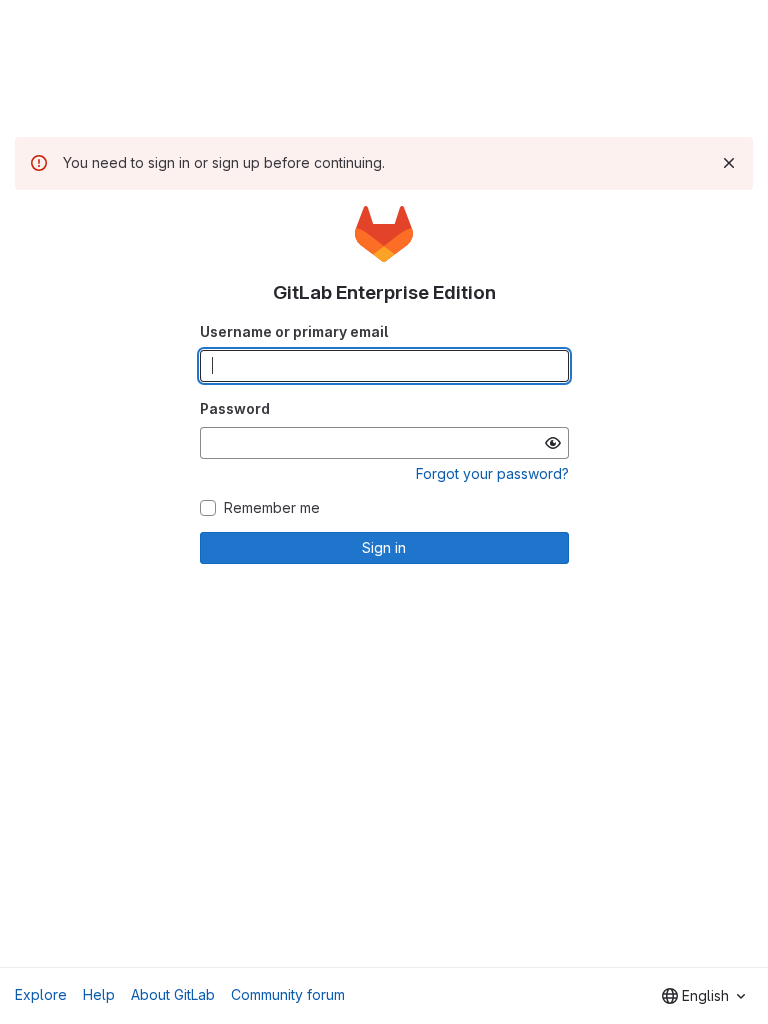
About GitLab (173, 994)
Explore (41, 994)
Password (235, 408)
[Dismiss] (729, 163)
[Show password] (553, 443)
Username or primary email (294, 331)
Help (99, 994)
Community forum (288, 994)
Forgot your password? (492, 473)
